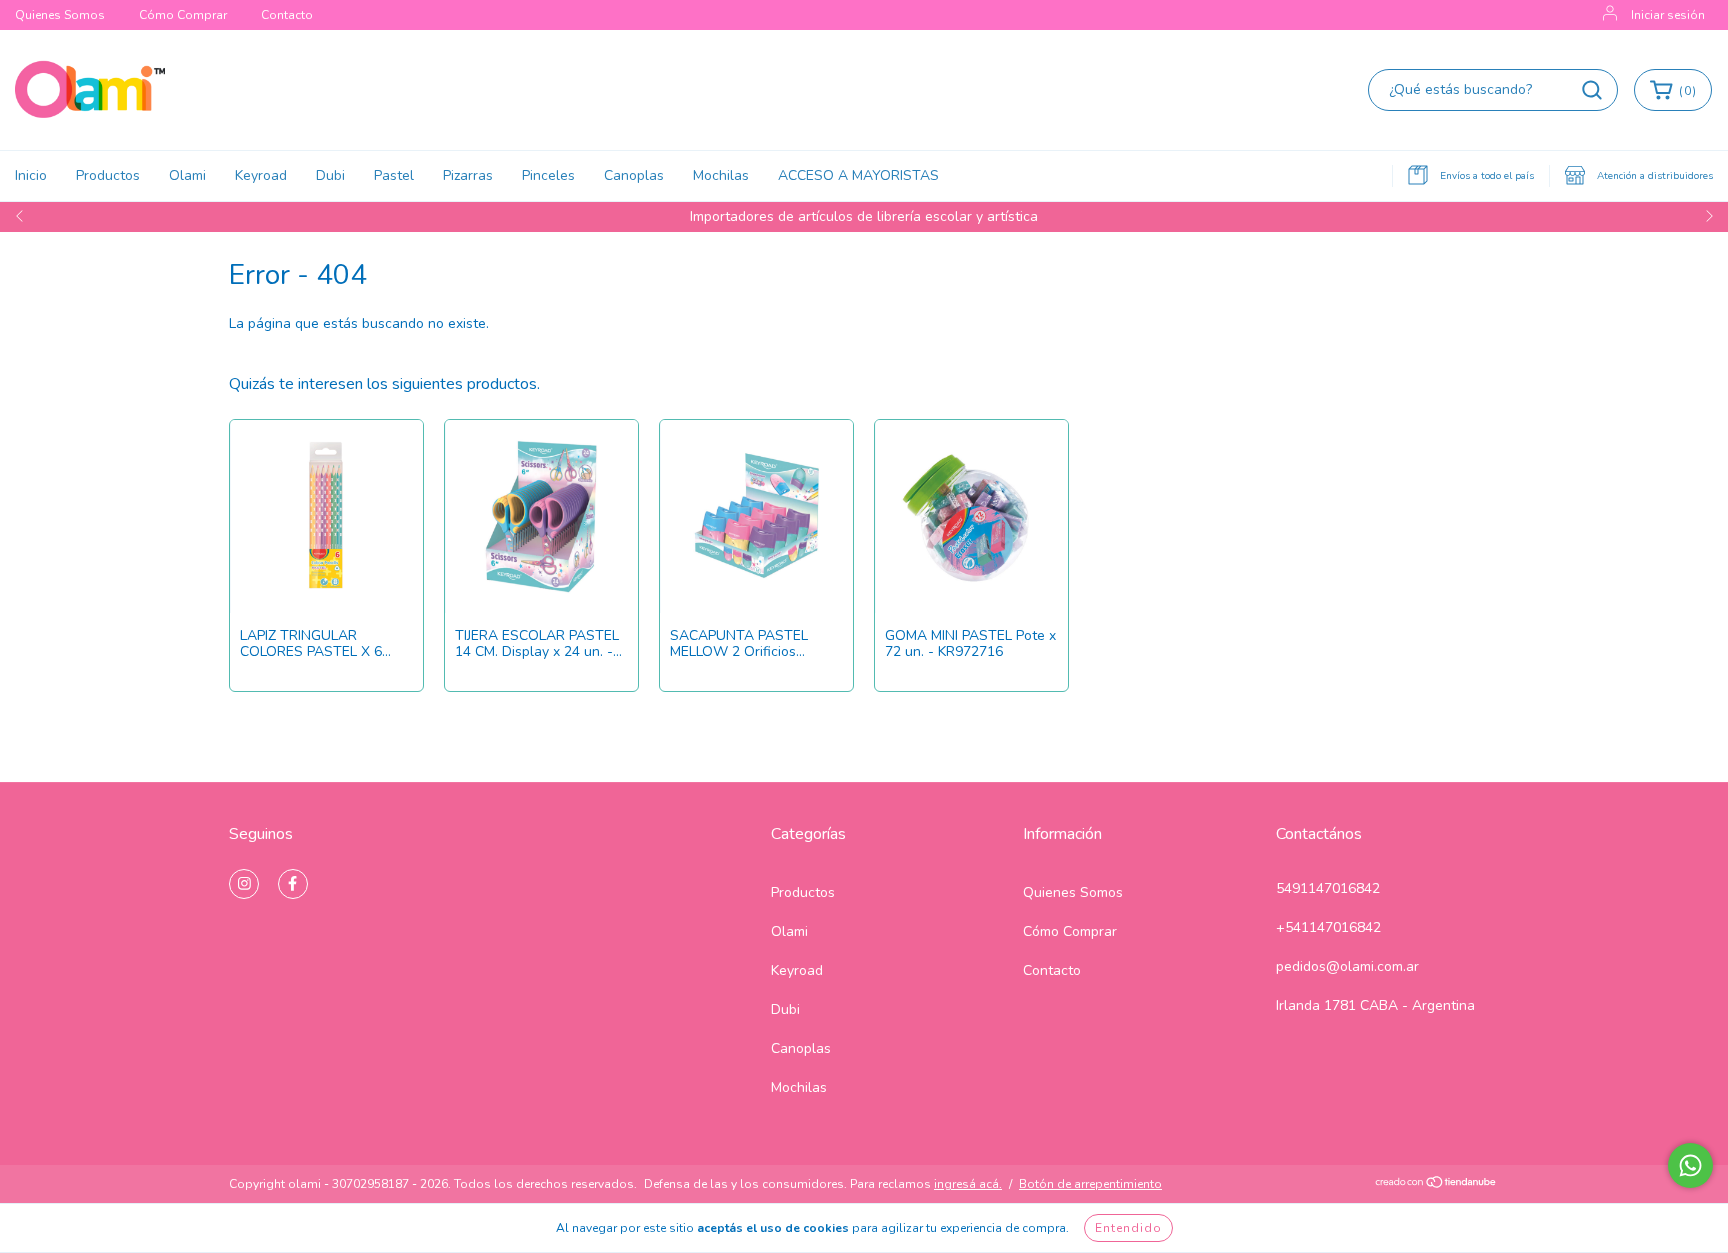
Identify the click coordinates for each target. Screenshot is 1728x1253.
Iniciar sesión (1668, 15)
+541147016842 (1328, 927)
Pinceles (548, 175)
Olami (187, 175)
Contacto (287, 15)
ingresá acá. (968, 1184)
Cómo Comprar (183, 15)
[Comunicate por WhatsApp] (1690, 1165)
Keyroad (261, 175)
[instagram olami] (244, 884)
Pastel (394, 175)
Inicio (31, 175)
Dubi (330, 175)
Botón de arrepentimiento (1090, 1184)
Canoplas (634, 175)
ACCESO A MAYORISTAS (858, 175)
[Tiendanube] (1436, 1185)
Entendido (1128, 1228)
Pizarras (468, 175)
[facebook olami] (293, 884)
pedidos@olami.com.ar (1347, 966)
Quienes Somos (60, 15)
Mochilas (721, 175)
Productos (108, 175)
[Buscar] (1592, 90)
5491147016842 (1328, 888)
